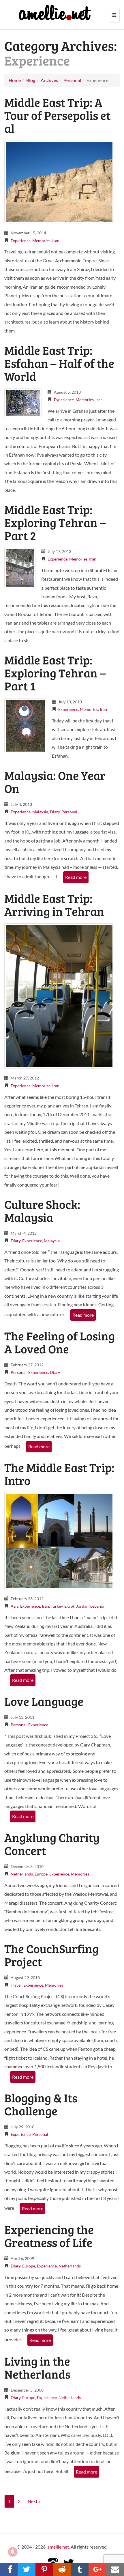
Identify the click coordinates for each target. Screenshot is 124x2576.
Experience (21, 241)
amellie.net (58, 2547)
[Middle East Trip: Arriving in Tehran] (59, 995)
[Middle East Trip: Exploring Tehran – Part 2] (20, 567)
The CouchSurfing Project (51, 1955)
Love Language (44, 1701)
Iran (56, 241)
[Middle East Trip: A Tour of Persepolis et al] (59, 181)
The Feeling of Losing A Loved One (60, 1342)
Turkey (57, 1606)
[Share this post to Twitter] (26, 2569)
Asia (15, 1606)
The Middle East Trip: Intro (59, 1474)
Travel (16, 1985)
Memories (41, 241)
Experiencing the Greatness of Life (49, 2236)
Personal (69, 812)
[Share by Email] (115, 2569)
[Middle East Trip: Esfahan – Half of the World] (23, 402)
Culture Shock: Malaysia (42, 1211)
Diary (55, 812)
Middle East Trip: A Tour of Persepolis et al (57, 115)
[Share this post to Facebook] (9, 2569)
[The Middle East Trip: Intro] (59, 1540)
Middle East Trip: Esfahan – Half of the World (59, 363)
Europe (41, 1874)
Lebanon (98, 1606)
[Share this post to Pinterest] (44, 2569)
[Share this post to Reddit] (62, 2569)
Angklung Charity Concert (52, 1844)
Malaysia (40, 812)
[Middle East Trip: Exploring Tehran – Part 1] (25, 725)
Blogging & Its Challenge (41, 2104)
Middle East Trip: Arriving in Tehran (54, 905)
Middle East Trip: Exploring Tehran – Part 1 (55, 673)
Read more (76, 877)
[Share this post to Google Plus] (97, 2569)
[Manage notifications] (13, 2552)
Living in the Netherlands (37, 2367)
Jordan (82, 1606)
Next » (34, 2501)
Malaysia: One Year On (55, 782)
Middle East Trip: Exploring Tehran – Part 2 (55, 522)
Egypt (69, 1606)
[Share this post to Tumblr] (80, 2569)
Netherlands (22, 1874)
